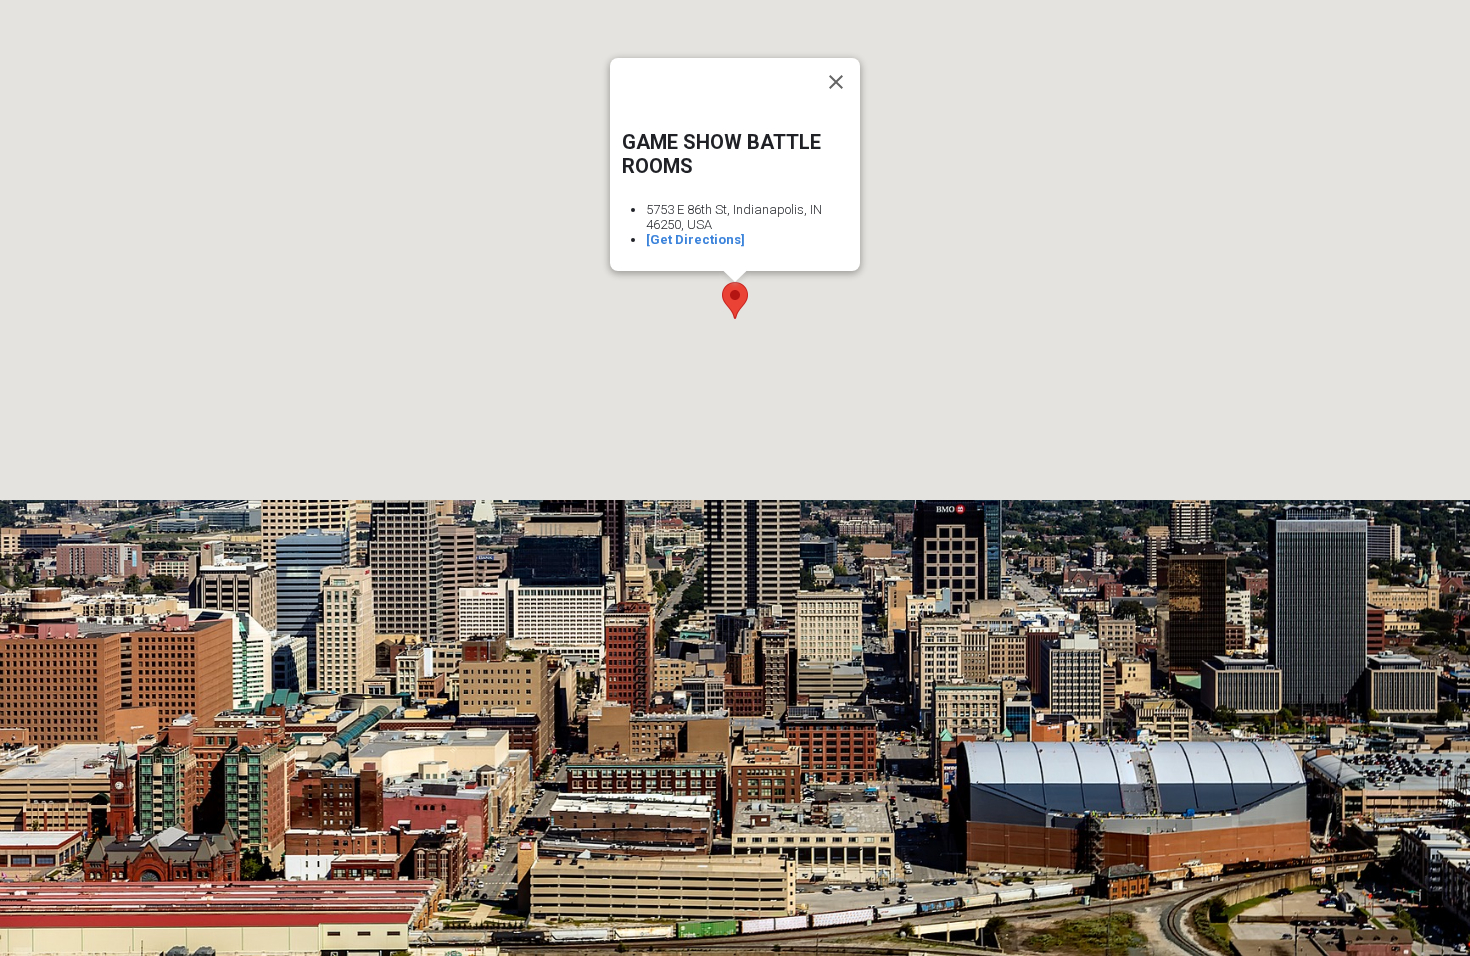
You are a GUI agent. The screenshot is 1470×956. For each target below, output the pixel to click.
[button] (735, 300)
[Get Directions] (695, 239)
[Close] (836, 82)
